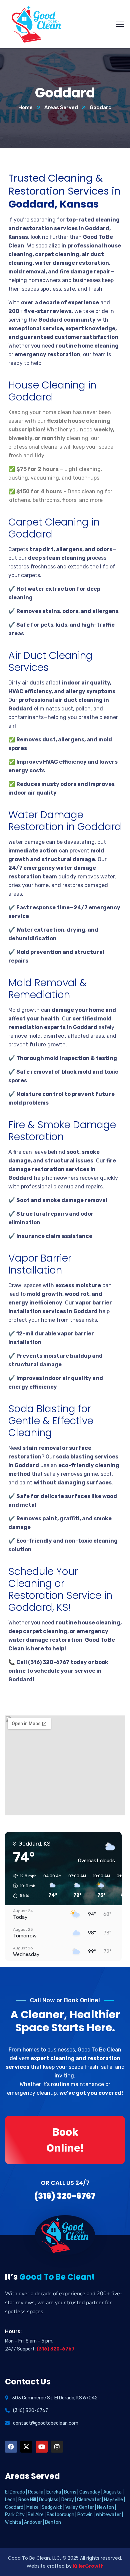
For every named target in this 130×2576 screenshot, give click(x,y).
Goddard (14, 2507)
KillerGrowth (88, 2566)
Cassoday (90, 2492)
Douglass (49, 2500)
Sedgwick (52, 2507)
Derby (68, 2500)
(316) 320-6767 (56, 2349)
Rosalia (36, 2492)
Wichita (13, 2522)
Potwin (85, 2515)
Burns (70, 2492)
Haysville (113, 2500)
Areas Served (61, 107)
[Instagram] (57, 2447)
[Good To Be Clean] (36, 24)
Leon (10, 2500)
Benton (53, 2522)
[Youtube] (42, 2447)
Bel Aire (36, 2515)
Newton (105, 2507)
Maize (32, 2507)
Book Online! (65, 2140)
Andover (33, 2522)
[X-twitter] (26, 2447)
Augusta (112, 2492)
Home (25, 107)
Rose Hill (27, 2500)
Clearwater (89, 2500)
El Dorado (15, 2492)
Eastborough (60, 2515)
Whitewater (108, 2515)
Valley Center (80, 2507)
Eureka (54, 2492)
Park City (15, 2515)
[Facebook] (11, 2447)
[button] (22, 1886)
